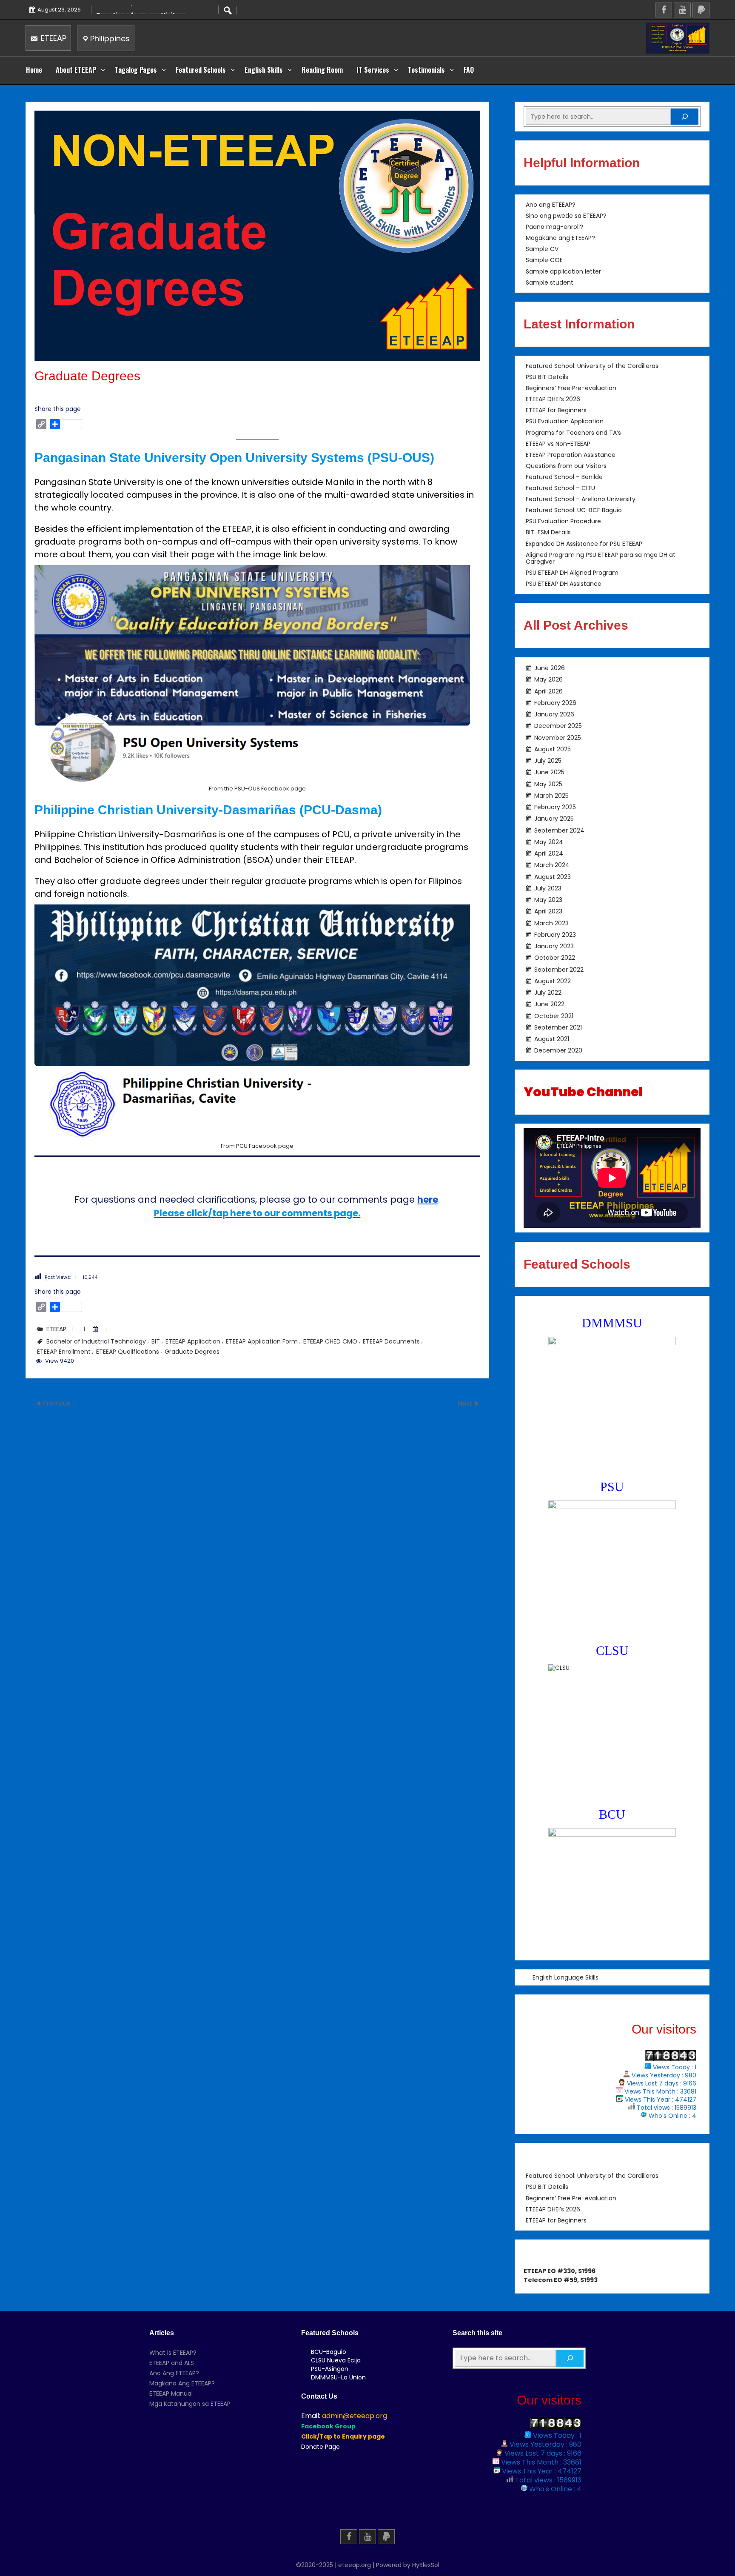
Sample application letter (563, 271)
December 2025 (558, 726)
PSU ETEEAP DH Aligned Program (572, 573)
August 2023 (553, 876)
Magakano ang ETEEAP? (560, 238)
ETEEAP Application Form (262, 1341)
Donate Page (320, 2447)
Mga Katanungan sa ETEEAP (190, 2404)
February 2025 (555, 807)
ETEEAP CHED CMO (330, 1341)
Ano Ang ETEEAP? (174, 2373)
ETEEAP (53, 38)
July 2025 (548, 761)
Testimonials (426, 70)
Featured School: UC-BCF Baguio (574, 511)
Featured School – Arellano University (581, 499)
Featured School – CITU (560, 488)
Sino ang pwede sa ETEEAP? (566, 216)
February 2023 (555, 935)
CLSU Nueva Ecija (336, 2360)
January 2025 (554, 819)
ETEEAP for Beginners (556, 411)
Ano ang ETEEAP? (551, 205)
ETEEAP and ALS (172, 2363)
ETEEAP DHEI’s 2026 (553, 399)
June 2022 (549, 1004)
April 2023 (548, 911)
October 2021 (554, 1016)
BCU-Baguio (329, 2352)
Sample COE (544, 260)
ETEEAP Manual (171, 2393)
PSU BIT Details (547, 377)
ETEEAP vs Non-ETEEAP (558, 444)
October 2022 (555, 958)
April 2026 (548, 691)
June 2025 (549, 772)
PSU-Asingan (330, 2369)
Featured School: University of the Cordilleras (592, 366)
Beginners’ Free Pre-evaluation (571, 388)
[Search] (685, 117)
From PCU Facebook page (257, 1146)
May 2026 (548, 679)
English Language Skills (565, 1977)
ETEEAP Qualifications (128, 1352)
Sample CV (542, 249)
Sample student (550, 282)
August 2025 (553, 749)
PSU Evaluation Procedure (563, 522)
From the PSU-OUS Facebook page (257, 789)
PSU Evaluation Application (565, 422)
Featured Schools (201, 70)
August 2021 (552, 1039)
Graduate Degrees (192, 1352)
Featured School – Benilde (564, 477)
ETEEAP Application (193, 1341)
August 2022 (553, 981)
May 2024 (549, 842)
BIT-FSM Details (548, 533)
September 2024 (559, 830)
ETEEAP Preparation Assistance (571, 455)
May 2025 (548, 784)
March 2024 (552, 865)
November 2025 (558, 737)
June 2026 (550, 668)
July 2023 (548, 888)
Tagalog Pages (136, 70)
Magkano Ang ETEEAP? (182, 2383)
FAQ (469, 70)
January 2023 (554, 946)
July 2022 (548, 993)
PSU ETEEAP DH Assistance (564, 584)
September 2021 (558, 1027)
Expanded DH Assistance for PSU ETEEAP (584, 544)
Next (466, 1403)
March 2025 (551, 796)
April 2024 (549, 853)
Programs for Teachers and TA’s (573, 433)
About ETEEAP (76, 70)
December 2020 (558, 1050)
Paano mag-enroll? (554, 227)
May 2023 (548, 900)
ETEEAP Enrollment (64, 1352)
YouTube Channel (583, 1092)
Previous (56, 1403)
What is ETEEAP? (173, 2353)
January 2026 (554, 714)
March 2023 (551, 923)
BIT (156, 1341)
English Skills (264, 70)
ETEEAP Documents (391, 1341)
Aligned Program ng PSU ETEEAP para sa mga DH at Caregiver (601, 558)
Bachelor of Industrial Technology (96, 1341)
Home (34, 70)
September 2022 (559, 969)
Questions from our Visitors (566, 466)
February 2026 (555, 703)
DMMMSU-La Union (338, 2377)
